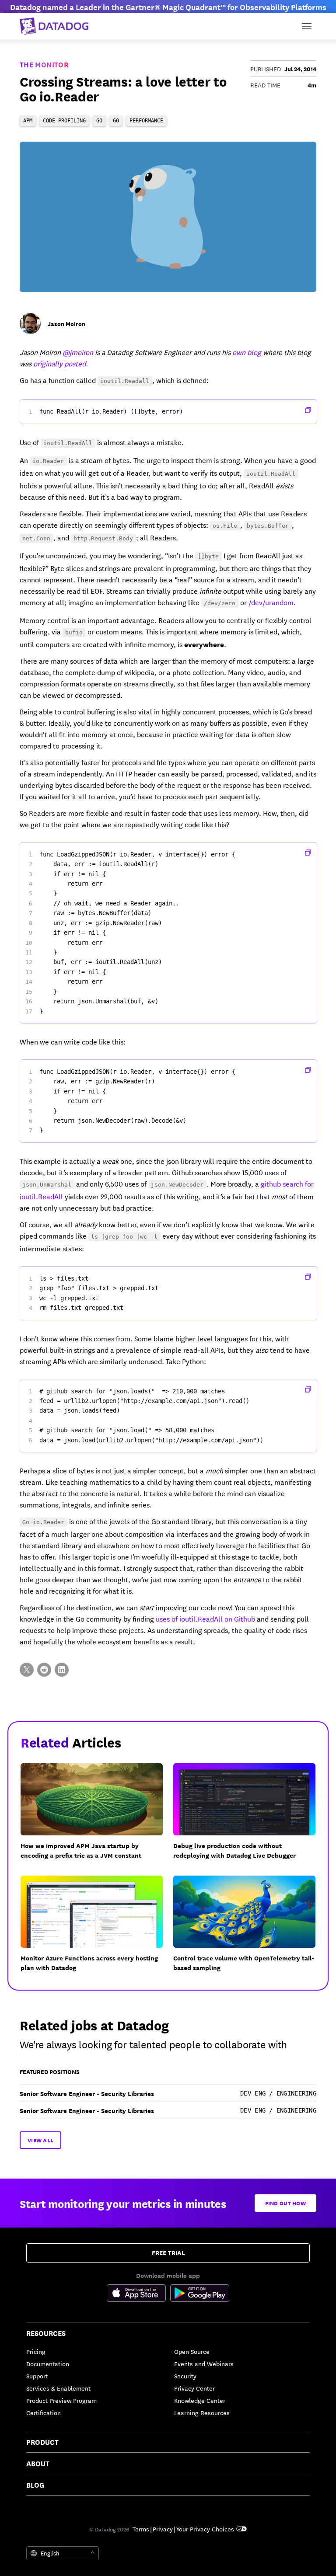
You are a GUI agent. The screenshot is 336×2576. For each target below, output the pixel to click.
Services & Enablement (58, 2388)
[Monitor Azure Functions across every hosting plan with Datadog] (97, 1929)
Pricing (36, 2351)
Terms (141, 2529)
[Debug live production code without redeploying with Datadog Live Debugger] (250, 1817)
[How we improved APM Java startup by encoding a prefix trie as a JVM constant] (97, 1817)
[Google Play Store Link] (200, 2294)
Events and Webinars (204, 2364)
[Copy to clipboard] (308, 410)
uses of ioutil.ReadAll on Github (205, 1618)
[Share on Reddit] (44, 1670)
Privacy (163, 2529)
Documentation (48, 2364)
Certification (44, 2412)
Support (37, 2376)
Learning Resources (202, 2412)
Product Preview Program (61, 2400)
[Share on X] (27, 1670)
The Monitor (44, 64)
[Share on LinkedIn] (62, 1670)
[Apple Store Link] (138, 2294)
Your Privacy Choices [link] (205, 2529)
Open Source (192, 2351)
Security (185, 2376)
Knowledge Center (200, 2400)
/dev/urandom (271, 602)
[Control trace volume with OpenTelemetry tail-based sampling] (250, 1929)
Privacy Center (194, 2388)
